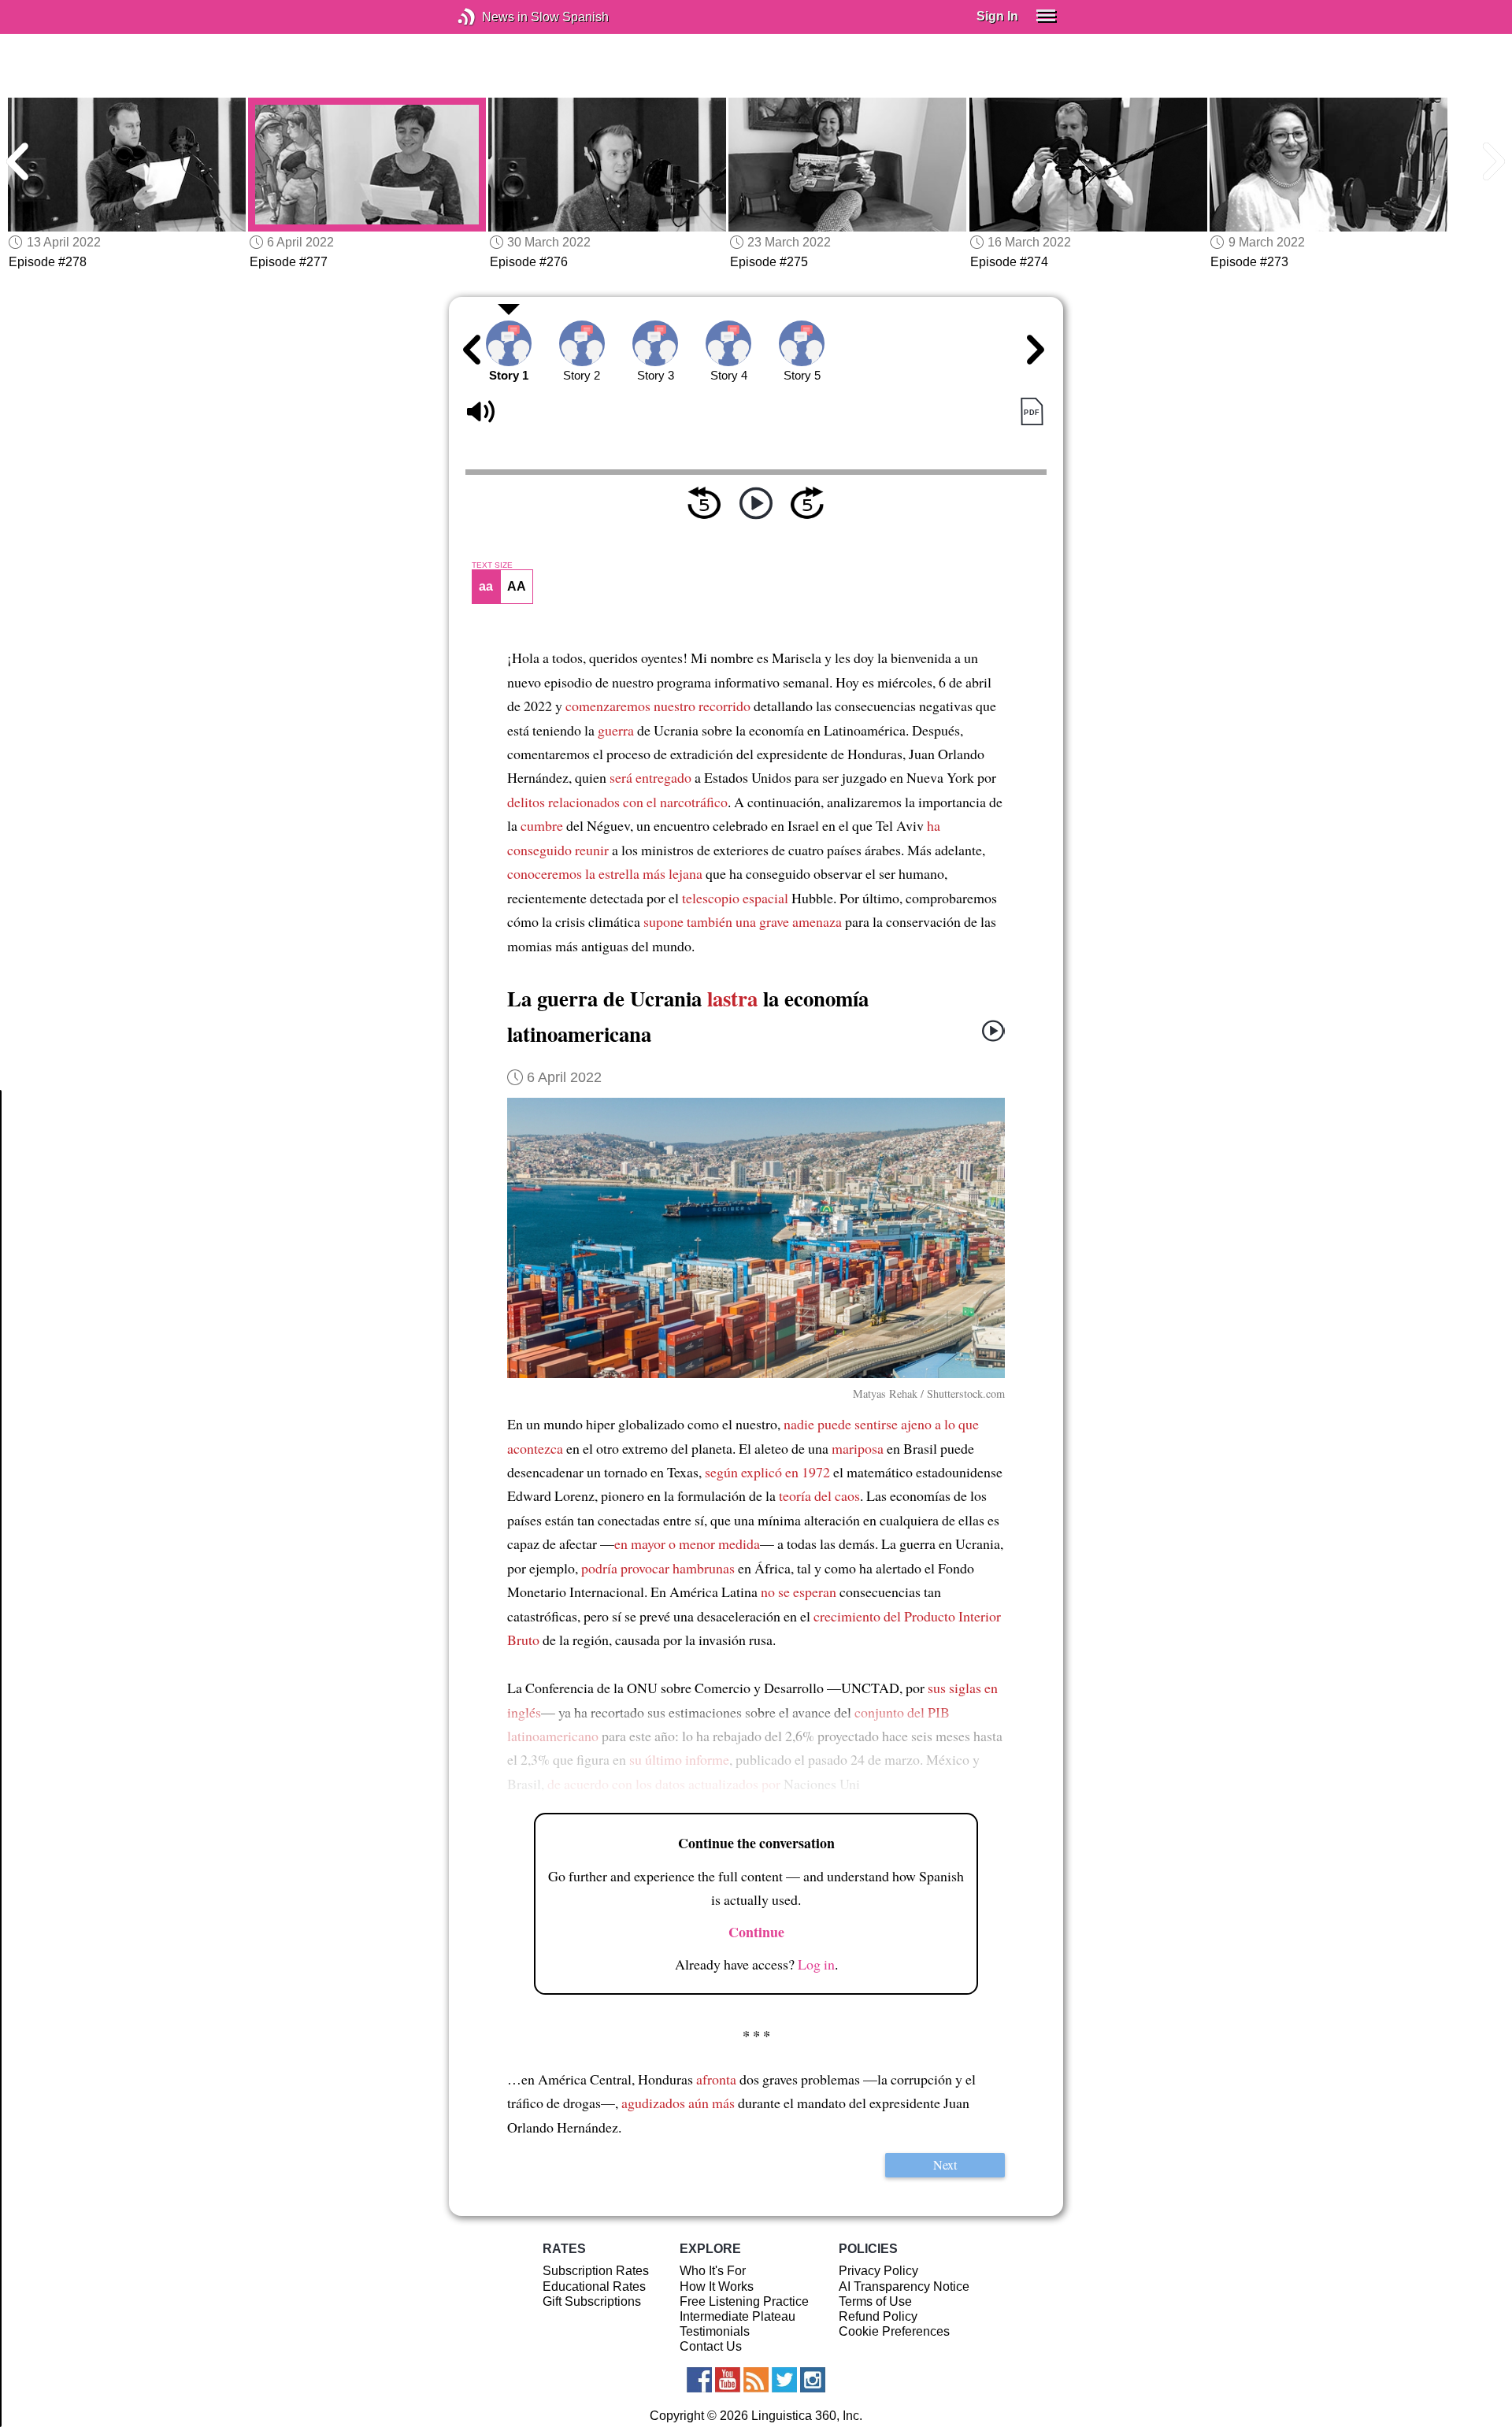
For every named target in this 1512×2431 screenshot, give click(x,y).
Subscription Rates (596, 2271)
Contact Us (711, 2346)
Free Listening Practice (744, 2301)
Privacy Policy (878, 2271)
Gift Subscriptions (592, 2301)
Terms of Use (875, 2301)
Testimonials (715, 2331)
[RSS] (756, 2380)
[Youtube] (728, 2380)
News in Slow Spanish (490, 17)
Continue (756, 1932)
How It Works (717, 2286)
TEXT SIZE (492, 565)
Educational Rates (594, 2286)
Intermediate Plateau (737, 2316)
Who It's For (713, 2271)
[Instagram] (813, 2380)
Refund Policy (878, 2316)
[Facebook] (699, 2380)
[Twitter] (784, 2380)
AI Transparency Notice (904, 2286)
